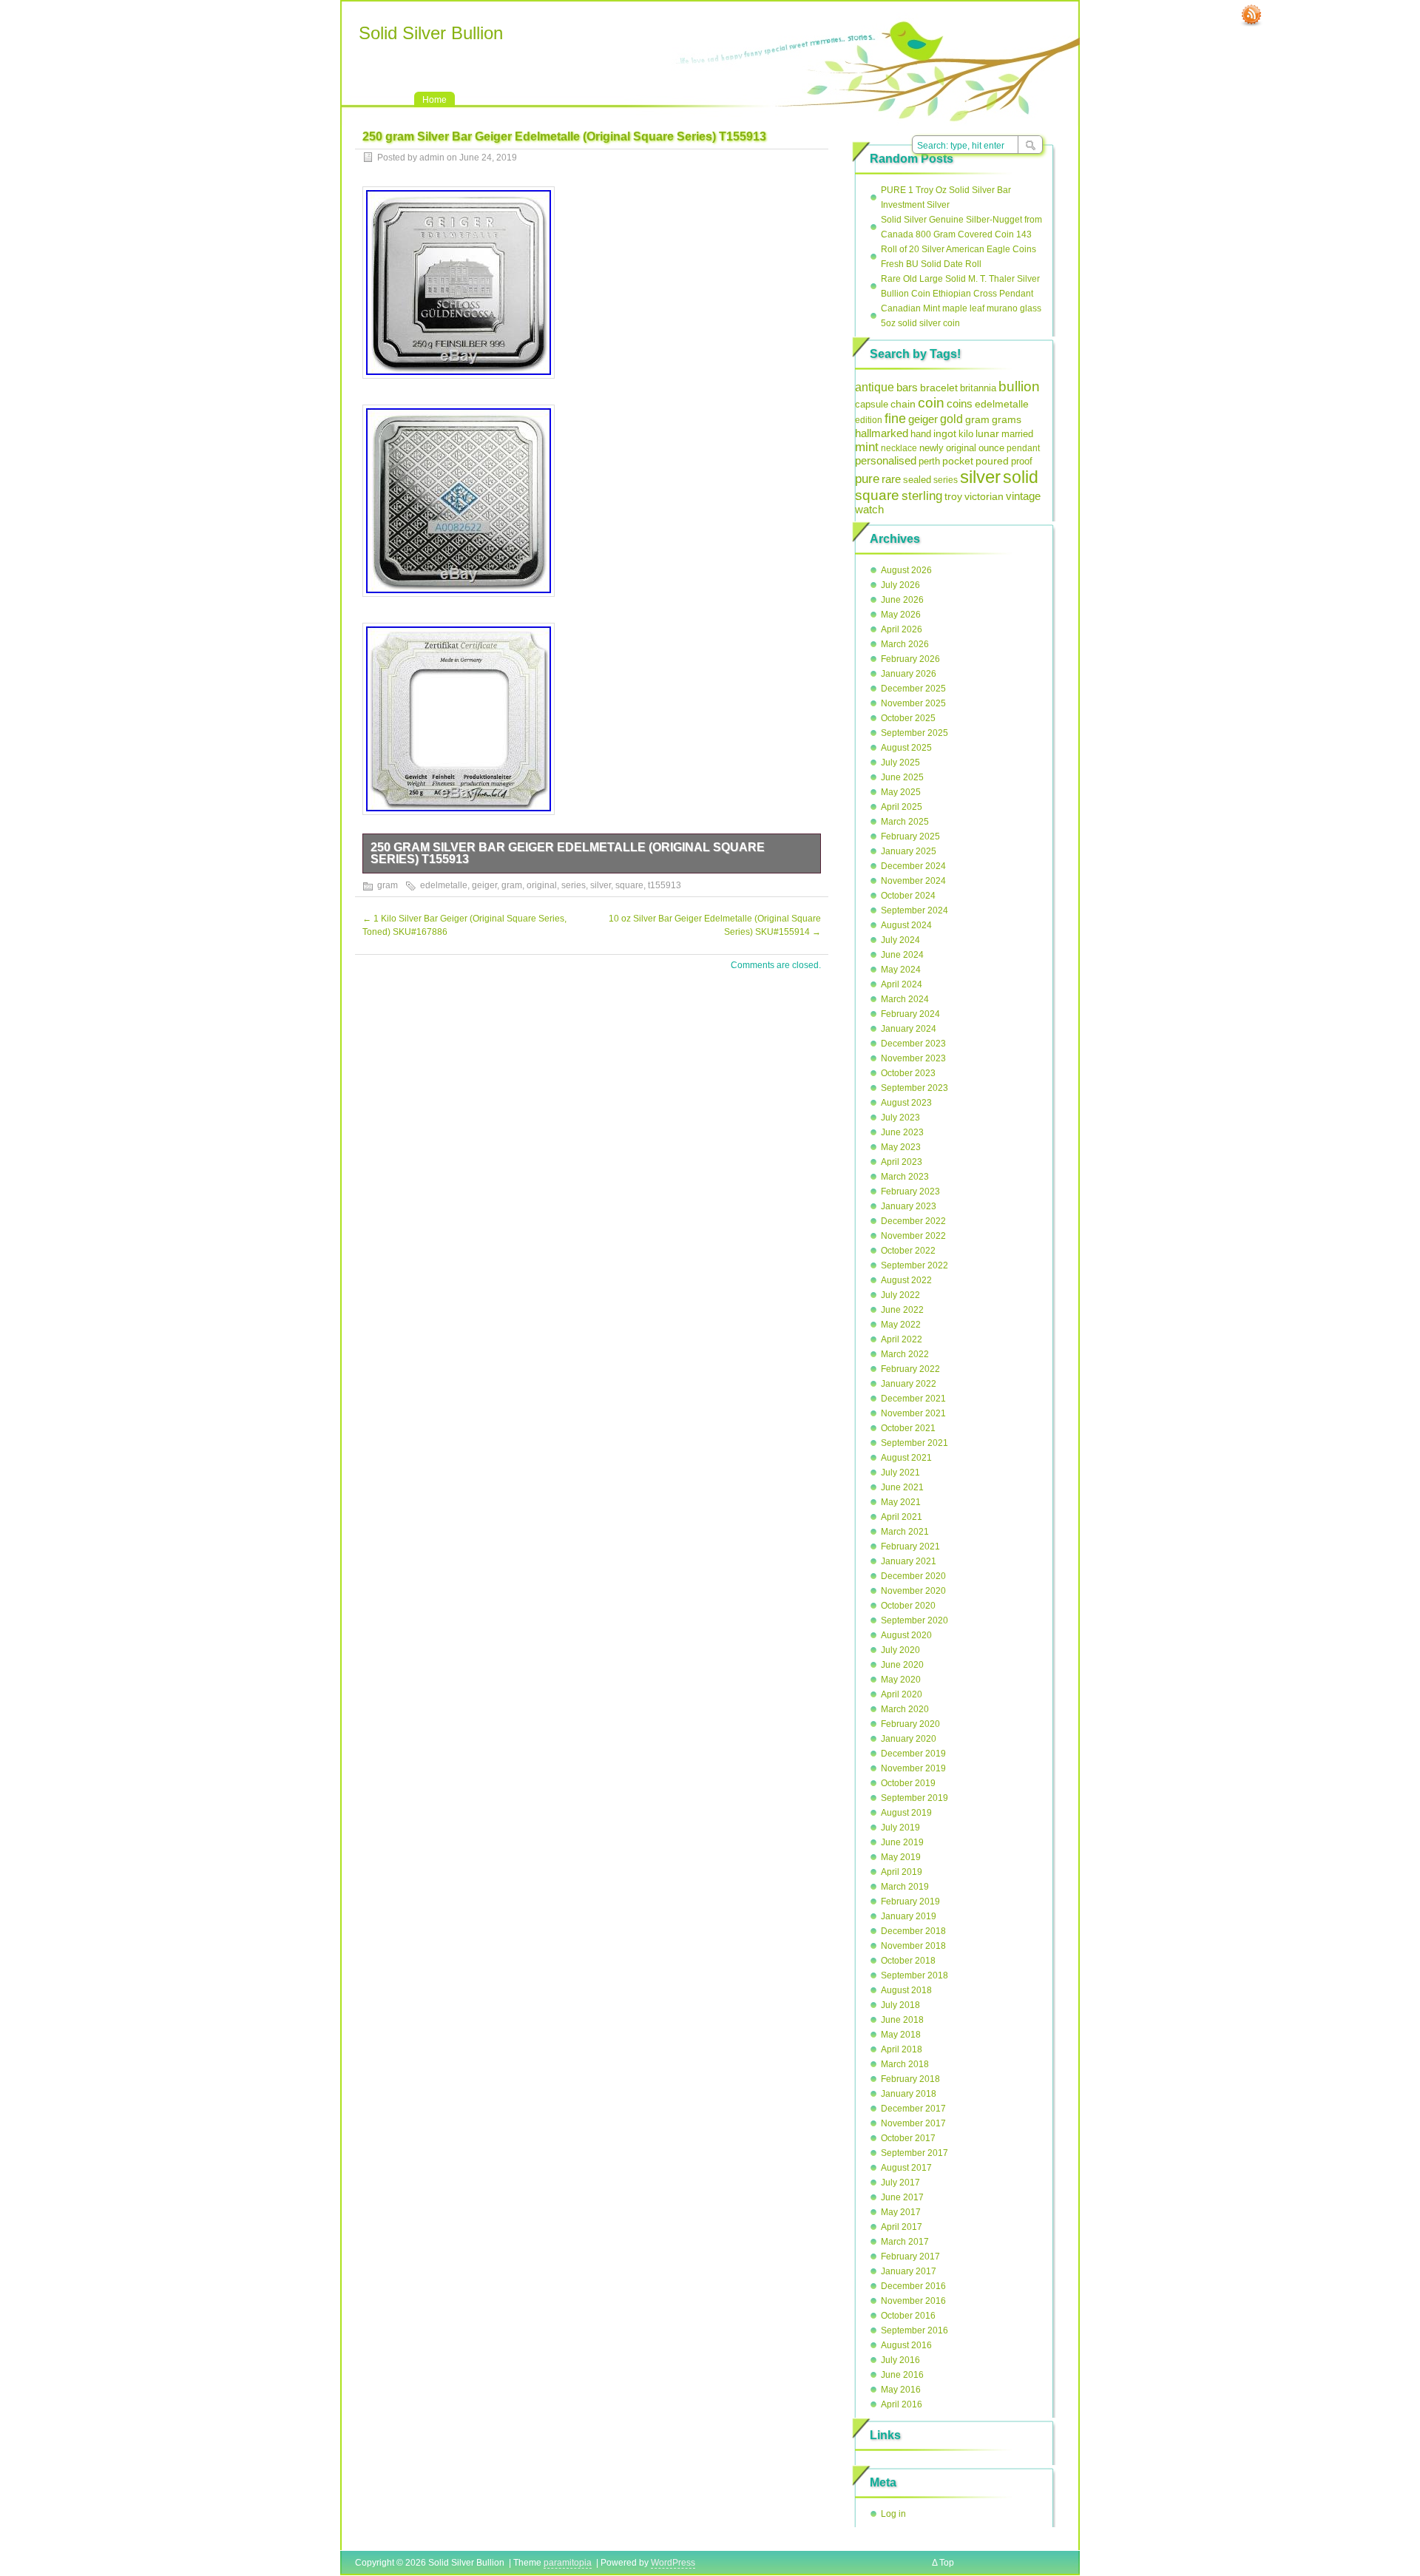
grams (1007, 419)
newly (932, 448)
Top (947, 2563)
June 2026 (902, 600)
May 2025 (901, 792)
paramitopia (568, 2563)
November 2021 (913, 1413)
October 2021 (908, 1428)
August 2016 (906, 2345)
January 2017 (909, 2271)
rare (891, 479)
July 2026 (900, 585)
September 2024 (914, 910)
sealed (917, 480)
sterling (922, 496)
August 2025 (906, 748)
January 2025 (909, 851)
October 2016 (908, 2316)
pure (867, 479)
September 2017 (914, 2153)
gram (388, 885)
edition (869, 420)
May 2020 (901, 1680)
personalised (886, 461)
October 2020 (908, 1606)
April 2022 (902, 1339)
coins (960, 403)
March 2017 (905, 2242)
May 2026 (901, 615)
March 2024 (905, 999)
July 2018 (900, 2005)
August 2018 (906, 1990)
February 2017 (910, 2256)
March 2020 (905, 1709)
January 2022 (909, 1384)
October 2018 (908, 1961)
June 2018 (902, 2020)
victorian (984, 496)
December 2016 (913, 2286)
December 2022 (913, 1221)
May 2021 (901, 1502)
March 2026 (905, 644)
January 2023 (909, 1206)
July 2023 (900, 1118)
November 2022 (913, 1236)
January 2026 (909, 674)
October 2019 (908, 1783)
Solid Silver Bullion (431, 33)
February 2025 (910, 836)
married (1017, 434)
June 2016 (902, 2375)
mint (867, 447)
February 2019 (910, 1901)
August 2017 (906, 2168)
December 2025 (913, 689)
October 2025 (908, 718)
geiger (484, 885)
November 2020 (913, 1591)
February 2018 (910, 2079)
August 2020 (906, 1635)
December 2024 (913, 866)
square (629, 885)
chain (903, 404)
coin (931, 403)
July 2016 (900, 2360)
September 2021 (914, 1443)
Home (435, 100)
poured (992, 461)
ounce (991, 448)
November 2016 (913, 2301)
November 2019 (913, 1768)
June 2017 (902, 2197)
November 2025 (913, 703)
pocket (958, 461)
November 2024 (913, 881)
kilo (966, 434)
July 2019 (900, 1828)
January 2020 (909, 1739)
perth (929, 461)
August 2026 (906, 570)
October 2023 (908, 1073)
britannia (978, 388)
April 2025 (902, 807)
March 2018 (905, 2064)
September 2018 (914, 1975)
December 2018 (913, 1931)
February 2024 (910, 1014)
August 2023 (906, 1103)
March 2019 (905, 1887)
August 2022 (906, 1280)
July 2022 (900, 1295)
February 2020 (910, 1724)
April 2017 (902, 2227)
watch (869, 510)
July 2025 (900, 763)
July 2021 (900, 1473)
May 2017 (901, 2212)
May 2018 (901, 2035)
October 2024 (908, 896)
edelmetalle (444, 885)
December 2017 (913, 2109)
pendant (1023, 448)
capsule (872, 405)
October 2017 (908, 2138)
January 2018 (909, 2094)
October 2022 (908, 1251)
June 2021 (902, 1487)
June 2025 (902, 777)
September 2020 (914, 1620)
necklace (899, 448)
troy (953, 496)
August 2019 (906, 1813)
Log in (893, 2514)
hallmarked (882, 433)
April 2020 (902, 1694)
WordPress (673, 2563)
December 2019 (913, 1754)
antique (875, 387)
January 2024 (909, 1029)
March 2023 (905, 1177)
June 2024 (902, 955)
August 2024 (906, 925)
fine (895, 419)
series (574, 885)
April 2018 (902, 2049)
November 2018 (913, 1946)
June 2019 (902, 1842)
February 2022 (910, 1369)
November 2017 (913, 2123)
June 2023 (902, 1132)
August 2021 (906, 1458)
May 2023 (901, 1147)
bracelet (939, 388)
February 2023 (910, 1191)
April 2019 (902, 1872)
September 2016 (914, 2330)
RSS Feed (1251, 16)
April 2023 (902, 1162)
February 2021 (910, 1546)
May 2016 (901, 2390)
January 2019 (909, 1916)
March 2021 (905, 1532)
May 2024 (901, 970)
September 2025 (914, 733)
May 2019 (901, 1857)
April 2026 (902, 629)
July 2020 (900, 1650)
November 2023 (913, 1058)
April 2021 (902, 1517)
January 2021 (909, 1561)
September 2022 (914, 1265)
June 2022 (902, 1310)
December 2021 (913, 1399)
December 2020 (913, 1576)
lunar (987, 434)
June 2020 (902, 1665)
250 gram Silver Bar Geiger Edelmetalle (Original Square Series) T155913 (568, 853)
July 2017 (900, 2183)
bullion (1019, 386)
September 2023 (914, 1088)
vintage (1023, 496)
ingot (945, 433)
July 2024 (900, 940)
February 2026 (910, 659)
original (542, 885)
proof (1022, 461)
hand (921, 434)
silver (601, 885)
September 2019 (914, 1798)
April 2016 (902, 2404)
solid (1021, 477)
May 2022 (901, 1325)
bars (907, 387)
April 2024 (902, 984)
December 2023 (913, 1044)
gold (951, 419)
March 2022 (905, 1354)
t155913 (665, 885)
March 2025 (905, 822)
